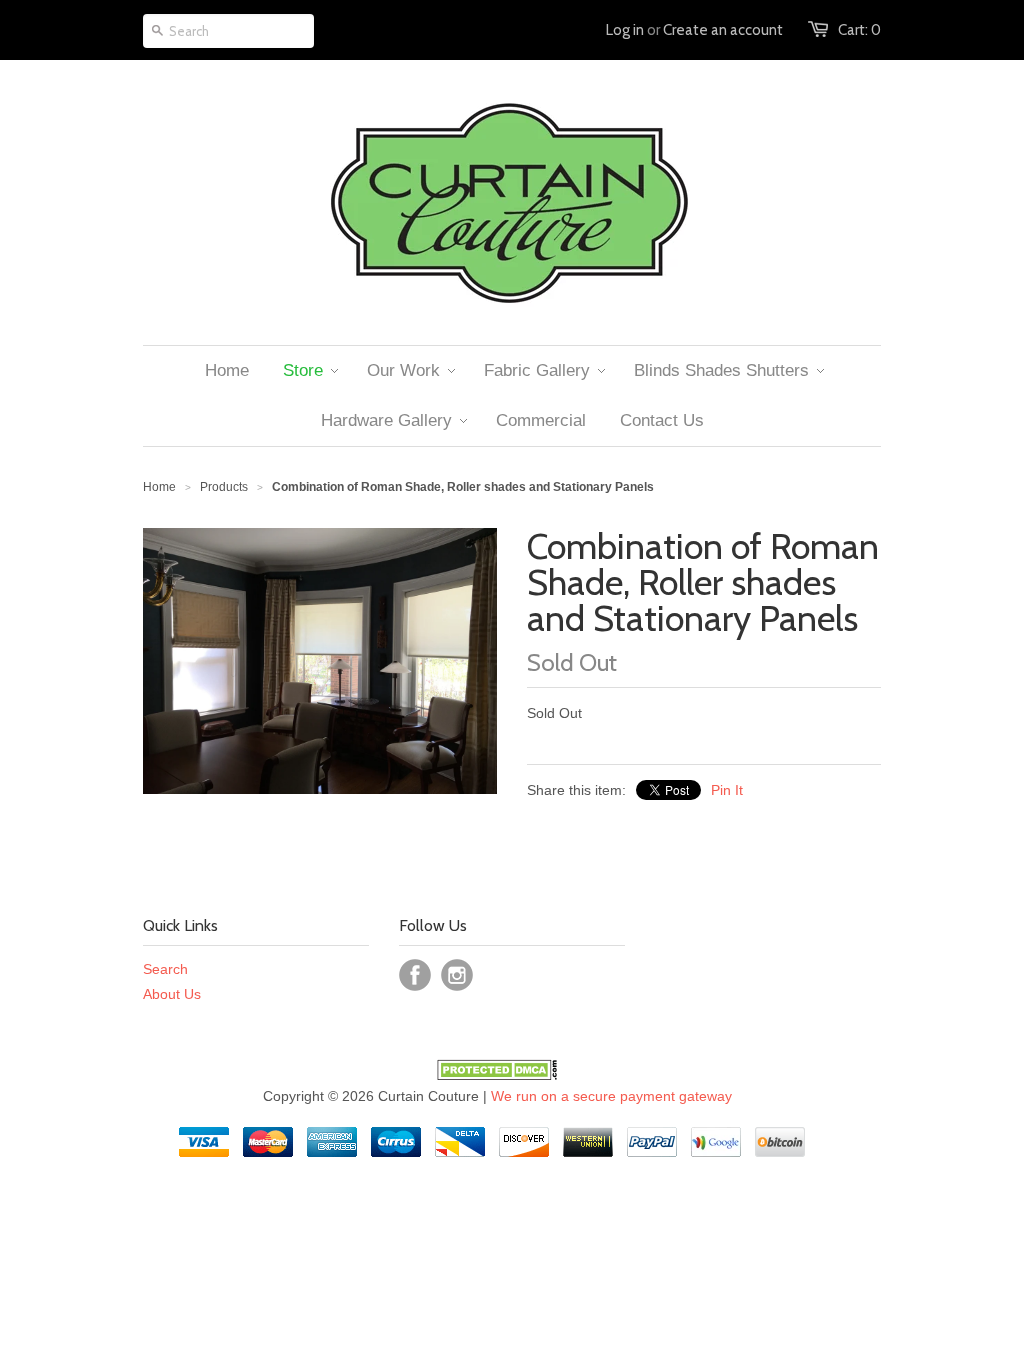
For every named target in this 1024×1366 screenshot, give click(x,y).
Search (165, 969)
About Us (172, 994)
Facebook (415, 975)
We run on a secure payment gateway (611, 1096)
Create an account (723, 30)
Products (224, 487)
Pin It (727, 790)
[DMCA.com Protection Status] (497, 1075)
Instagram (457, 975)
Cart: (859, 30)
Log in (625, 30)
